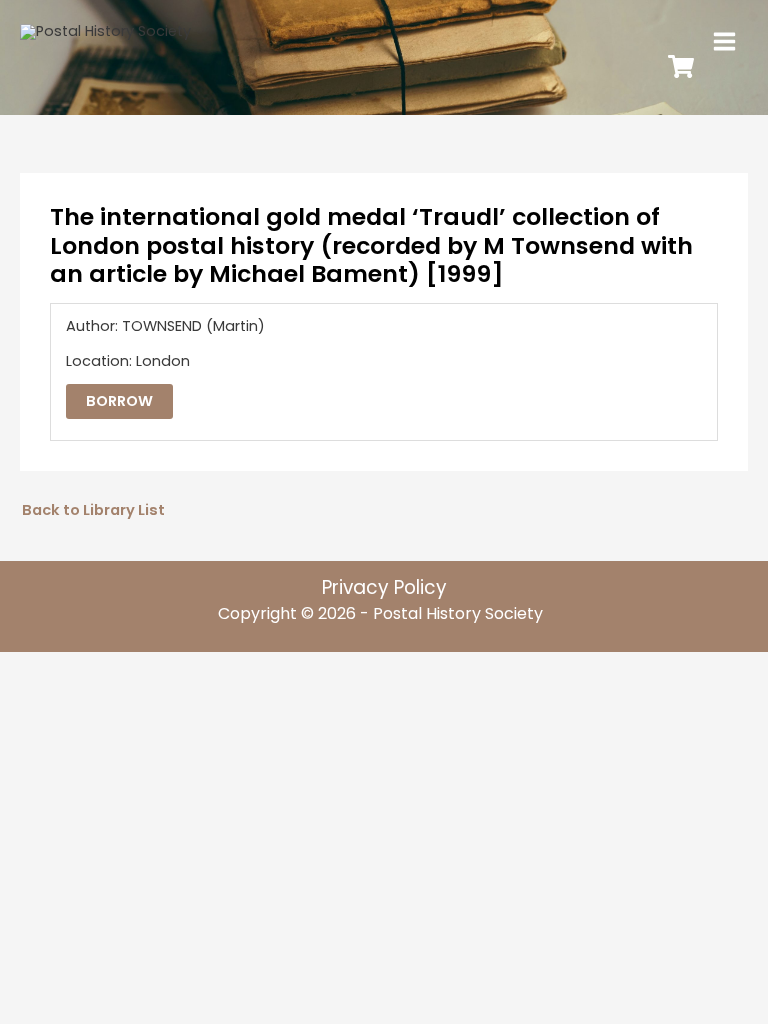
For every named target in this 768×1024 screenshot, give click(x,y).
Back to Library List (93, 510)
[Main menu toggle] (724, 41)
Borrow (119, 401)
